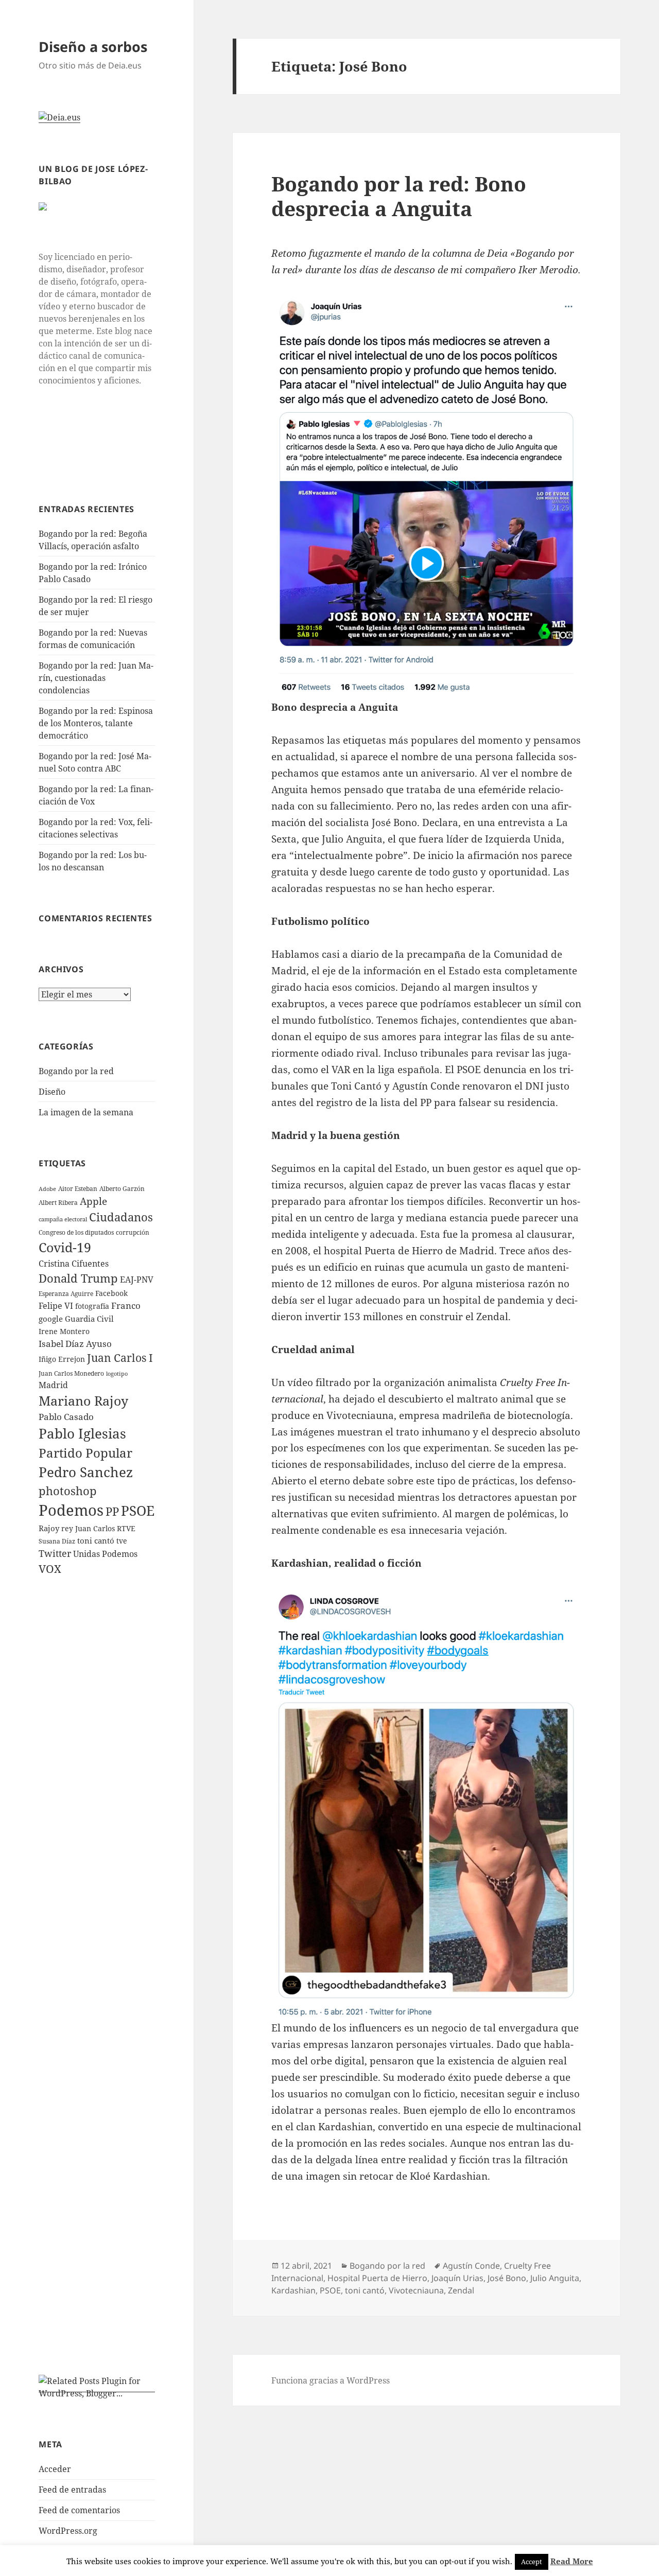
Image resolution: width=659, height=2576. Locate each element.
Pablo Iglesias (82, 1433)
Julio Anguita (555, 2278)
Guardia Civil (89, 1319)
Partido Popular (85, 1453)
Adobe (47, 1189)
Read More (572, 2561)
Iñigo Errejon (62, 1359)
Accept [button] (532, 2562)
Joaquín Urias (457, 2278)
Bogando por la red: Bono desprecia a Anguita (399, 196)
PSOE (138, 1511)
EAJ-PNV (137, 1280)
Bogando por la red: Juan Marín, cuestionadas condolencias (96, 678)
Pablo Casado (66, 1417)
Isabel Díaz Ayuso (75, 1344)
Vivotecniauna (416, 2290)
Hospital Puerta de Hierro (377, 2278)
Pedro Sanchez (86, 1472)
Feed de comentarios (79, 2510)
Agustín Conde (471, 2266)
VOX (50, 1569)
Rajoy (49, 1528)
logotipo (117, 1374)
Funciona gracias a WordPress (331, 2380)
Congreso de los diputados (76, 1232)
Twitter (55, 1553)
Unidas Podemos (105, 1554)
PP (112, 1511)
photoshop (68, 1491)
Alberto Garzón (122, 1189)
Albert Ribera (58, 1203)
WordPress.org (68, 2531)
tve (122, 1541)
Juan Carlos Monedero (71, 1373)
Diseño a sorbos (93, 47)
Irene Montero (64, 1331)
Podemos (71, 1510)
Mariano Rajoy (83, 1400)
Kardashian (293, 2290)
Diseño (52, 1092)
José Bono (507, 2278)
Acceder (55, 2469)
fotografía (92, 1306)
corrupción (133, 1232)
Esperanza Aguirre (66, 1294)
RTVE (126, 1528)
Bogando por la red (76, 1071)
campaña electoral (63, 1219)
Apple (93, 1201)
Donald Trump (78, 1278)
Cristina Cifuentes (74, 1264)
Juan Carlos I (120, 1358)
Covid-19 (65, 1247)
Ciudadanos (121, 1217)
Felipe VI (56, 1306)
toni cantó (96, 1540)
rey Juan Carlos (88, 1528)
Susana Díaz (57, 1541)
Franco (126, 1305)
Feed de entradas (72, 2490)
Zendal (461, 2290)
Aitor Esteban (78, 1189)
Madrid (53, 1385)
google (51, 1319)
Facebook (111, 1293)
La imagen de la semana (86, 1112)
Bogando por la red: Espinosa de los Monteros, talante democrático (96, 723)
